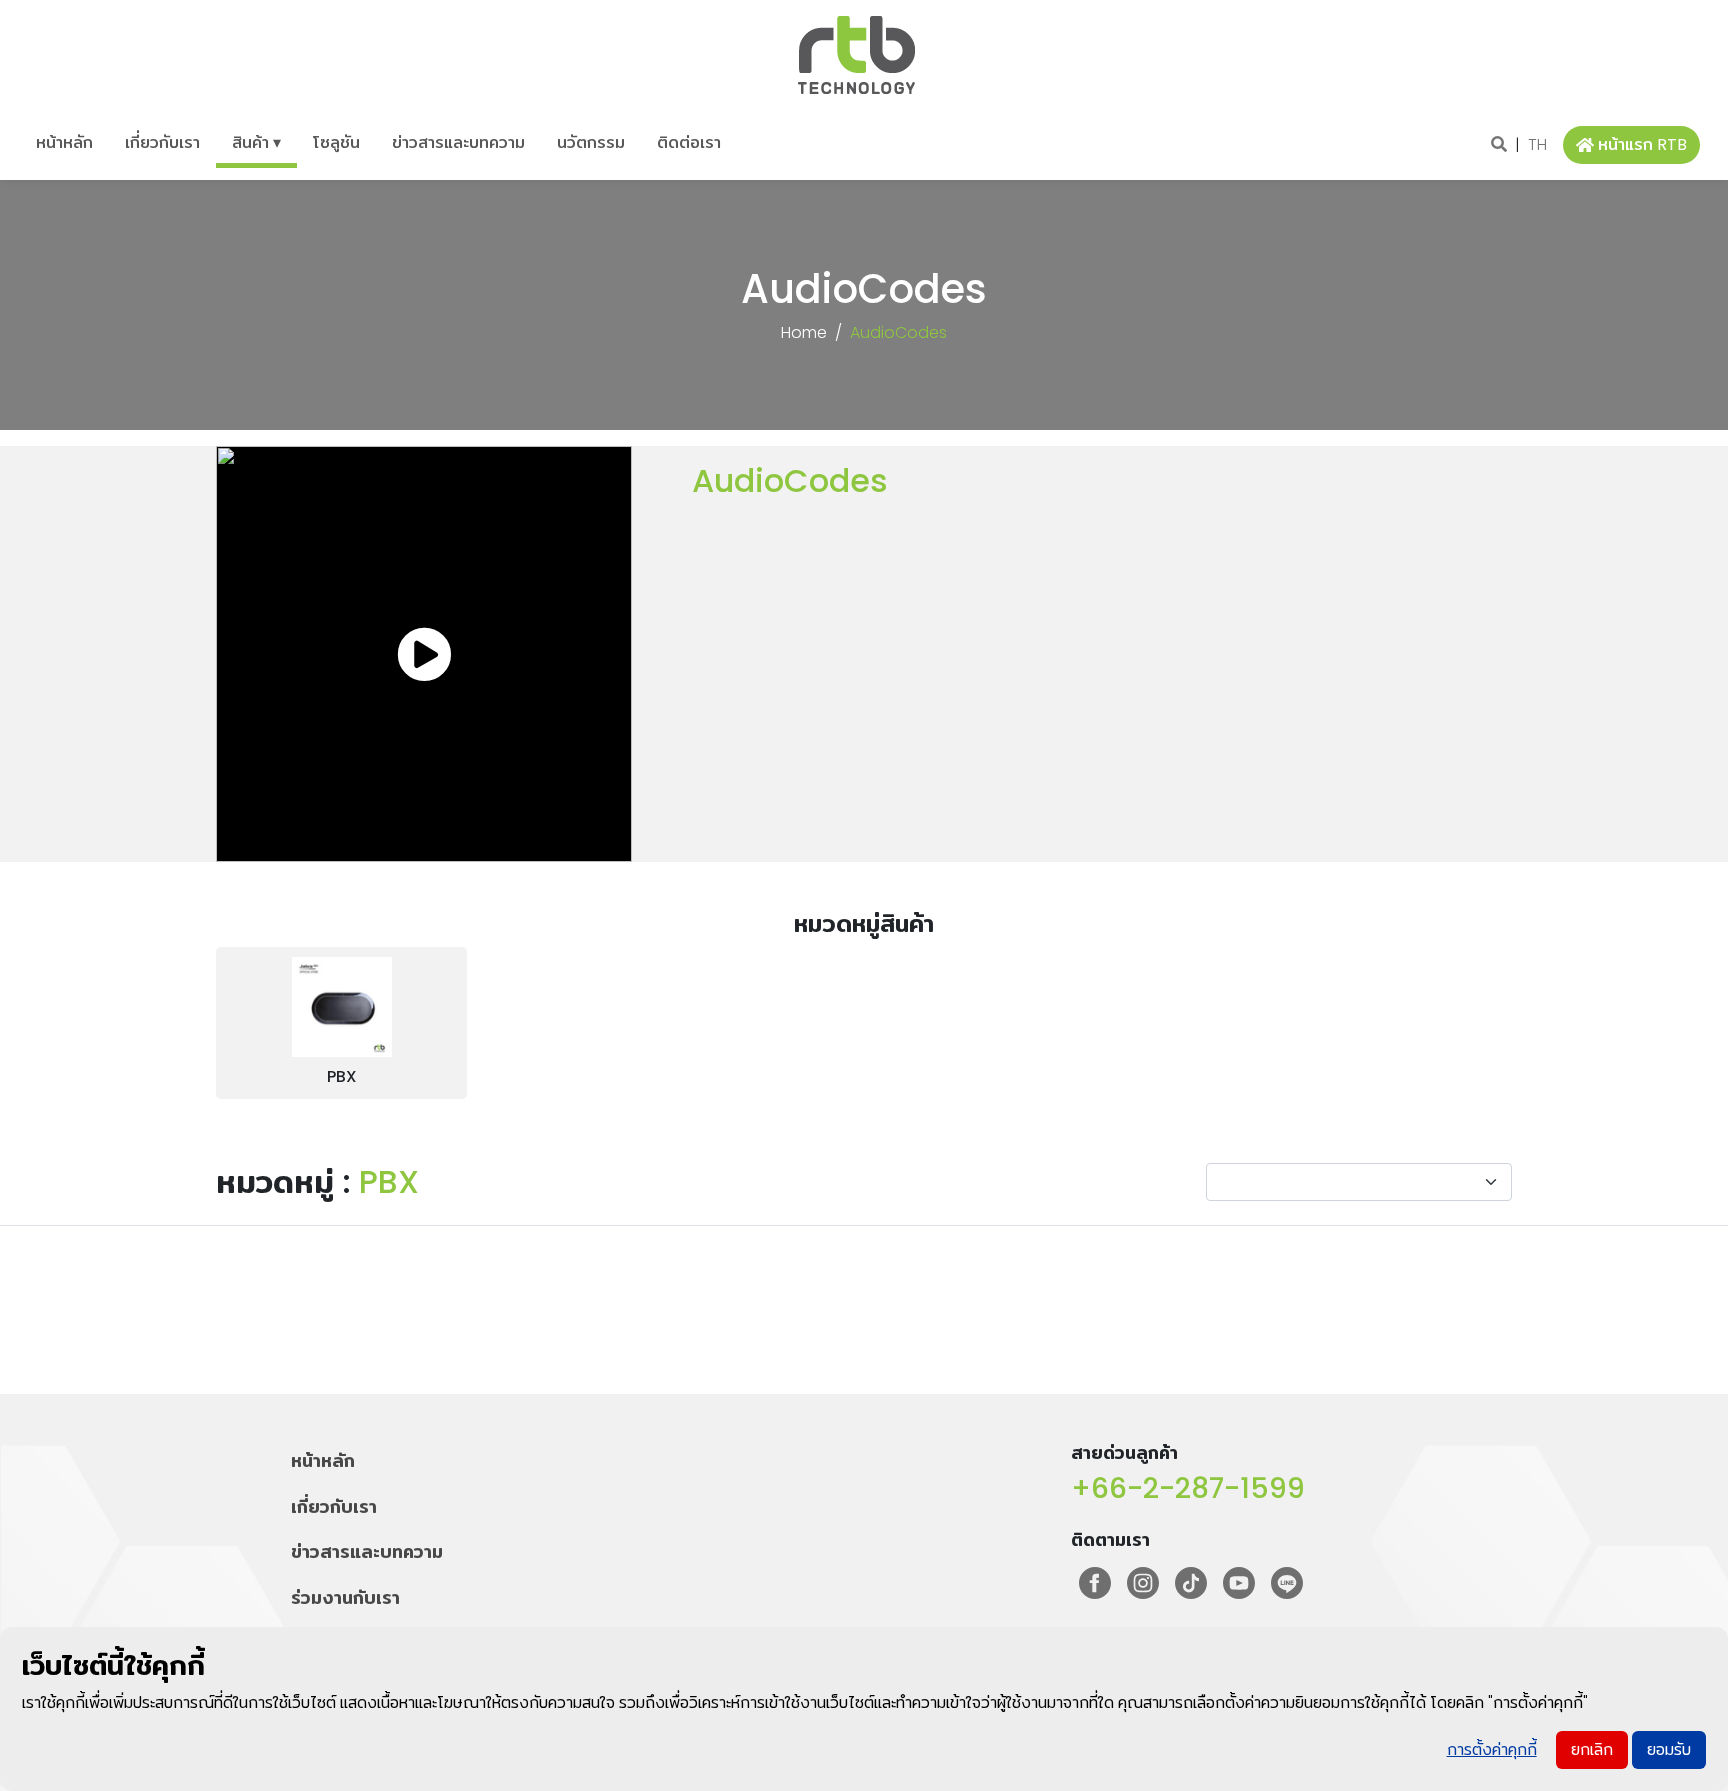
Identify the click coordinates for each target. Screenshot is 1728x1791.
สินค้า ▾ (256, 142)
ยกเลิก (1592, 1749)
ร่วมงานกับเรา (345, 1597)
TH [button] (1537, 144)
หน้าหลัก (64, 142)
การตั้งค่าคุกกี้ (1492, 1749)
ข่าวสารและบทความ (458, 142)
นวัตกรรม (591, 142)
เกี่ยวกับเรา (162, 142)
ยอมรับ (1669, 1749)
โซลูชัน (336, 142)
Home (804, 332)
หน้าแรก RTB (1642, 144)
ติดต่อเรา (689, 142)
